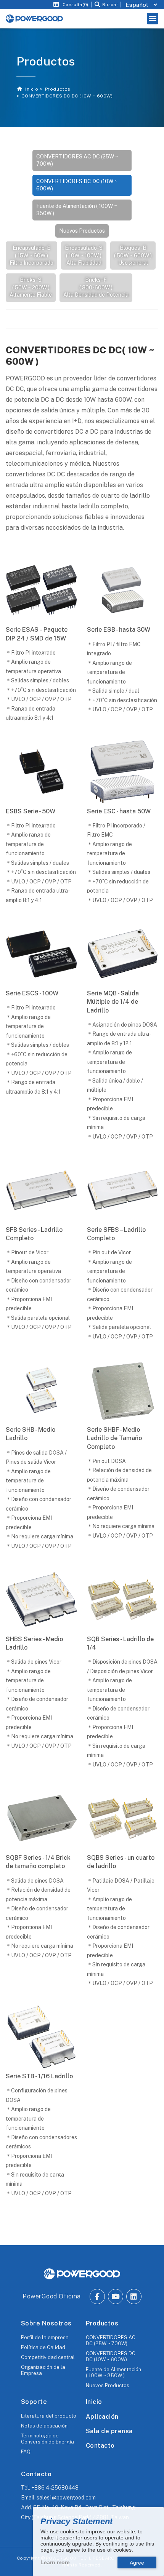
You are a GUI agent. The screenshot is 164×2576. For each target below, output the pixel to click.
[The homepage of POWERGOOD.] (82, 2274)
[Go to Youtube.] (116, 2297)
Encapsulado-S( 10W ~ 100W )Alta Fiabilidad (84, 255)
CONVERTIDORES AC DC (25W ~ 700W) (77, 160)
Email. (58, 2498)
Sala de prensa (109, 2431)
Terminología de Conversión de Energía (47, 2439)
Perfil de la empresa (45, 2337)
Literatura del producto (49, 2416)
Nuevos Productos (82, 231)
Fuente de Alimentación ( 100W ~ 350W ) (77, 210)
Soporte (34, 2402)
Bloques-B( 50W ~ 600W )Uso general (133, 255)
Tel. (50, 2488)
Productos (58, 89)
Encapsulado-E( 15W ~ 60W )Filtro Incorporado (31, 255)
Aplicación (102, 2417)
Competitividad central (48, 2357)
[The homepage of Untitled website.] (34, 19)
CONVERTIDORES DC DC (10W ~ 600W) (77, 185)
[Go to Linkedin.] (134, 2297)
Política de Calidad (43, 2347)
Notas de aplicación (44, 2426)
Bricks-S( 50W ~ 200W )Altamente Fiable (31, 287)
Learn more (55, 2562)
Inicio (31, 89)
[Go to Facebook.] (97, 2297)
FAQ (26, 2452)
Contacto (100, 2446)
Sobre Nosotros (46, 2323)
